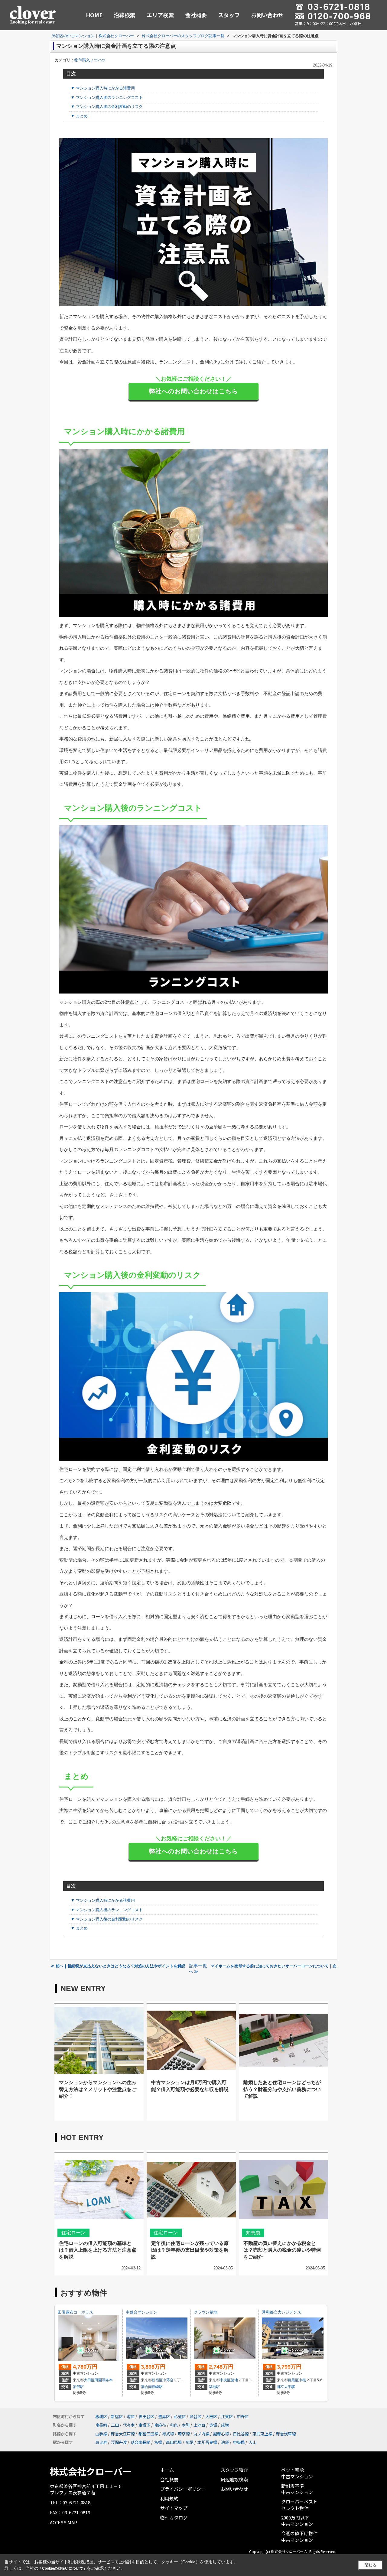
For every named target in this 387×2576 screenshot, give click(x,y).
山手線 (101, 2434)
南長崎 (101, 2425)
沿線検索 (125, 15)
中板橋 (239, 2442)
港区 (131, 2417)
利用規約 (169, 2498)
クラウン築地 (206, 2312)
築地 (234, 2380)
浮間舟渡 (119, 2442)
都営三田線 (148, 2434)
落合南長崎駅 (152, 2387)
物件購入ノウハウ (90, 60)
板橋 (158, 2442)
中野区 (243, 2417)
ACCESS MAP (63, 2522)
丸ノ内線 (201, 2434)
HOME (94, 15)
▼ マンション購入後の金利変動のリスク (107, 107)
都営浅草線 (286, 2434)
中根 (302, 2380)
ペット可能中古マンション (297, 2473)
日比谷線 (241, 2434)
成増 (225, 2425)
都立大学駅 (286, 2387)
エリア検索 (160, 15)
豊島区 (164, 2417)
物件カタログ (174, 2517)
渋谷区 (195, 2417)
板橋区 (101, 2417)
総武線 (168, 2434)
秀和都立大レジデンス (281, 2312)
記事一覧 (198, 1966)
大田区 (89, 2380)
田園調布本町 (106, 2380)
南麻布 (160, 2425)
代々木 (129, 2425)
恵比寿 (101, 2442)
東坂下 (144, 2425)
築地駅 (214, 2387)
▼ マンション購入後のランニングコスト (107, 98)
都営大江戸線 (123, 2434)
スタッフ (229, 15)
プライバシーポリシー (183, 2489)
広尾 (190, 2442)
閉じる (371, 2565)
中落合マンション (141, 2312)
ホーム (167, 2470)
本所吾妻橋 (207, 2442)
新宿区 (157, 2380)
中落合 (168, 2380)
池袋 (225, 2442)
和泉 (174, 2425)
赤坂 (213, 2425)
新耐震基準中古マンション (297, 2489)
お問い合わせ (267, 15)
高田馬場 (174, 2442)
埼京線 (184, 2434)
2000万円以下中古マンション (297, 2521)
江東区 (227, 2417)
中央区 (225, 2380)
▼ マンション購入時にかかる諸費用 (103, 88)
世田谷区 (146, 2417)
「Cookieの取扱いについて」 (63, 2568)
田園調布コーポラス (75, 2312)
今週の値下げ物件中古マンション (299, 2537)
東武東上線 (262, 2434)
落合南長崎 (140, 2442)
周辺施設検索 (234, 2479)
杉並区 (180, 2417)
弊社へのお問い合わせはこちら (193, 391)
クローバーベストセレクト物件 (299, 2505)
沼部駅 (78, 2387)
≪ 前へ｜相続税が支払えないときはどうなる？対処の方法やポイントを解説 (118, 1966)
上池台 (199, 2425)
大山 (252, 2442)
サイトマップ (174, 2508)
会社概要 (196, 15)
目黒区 (293, 2380)
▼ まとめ (79, 116)
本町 (186, 2425)
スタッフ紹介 (234, 2470)
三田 (115, 2425)
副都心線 (221, 2434)
